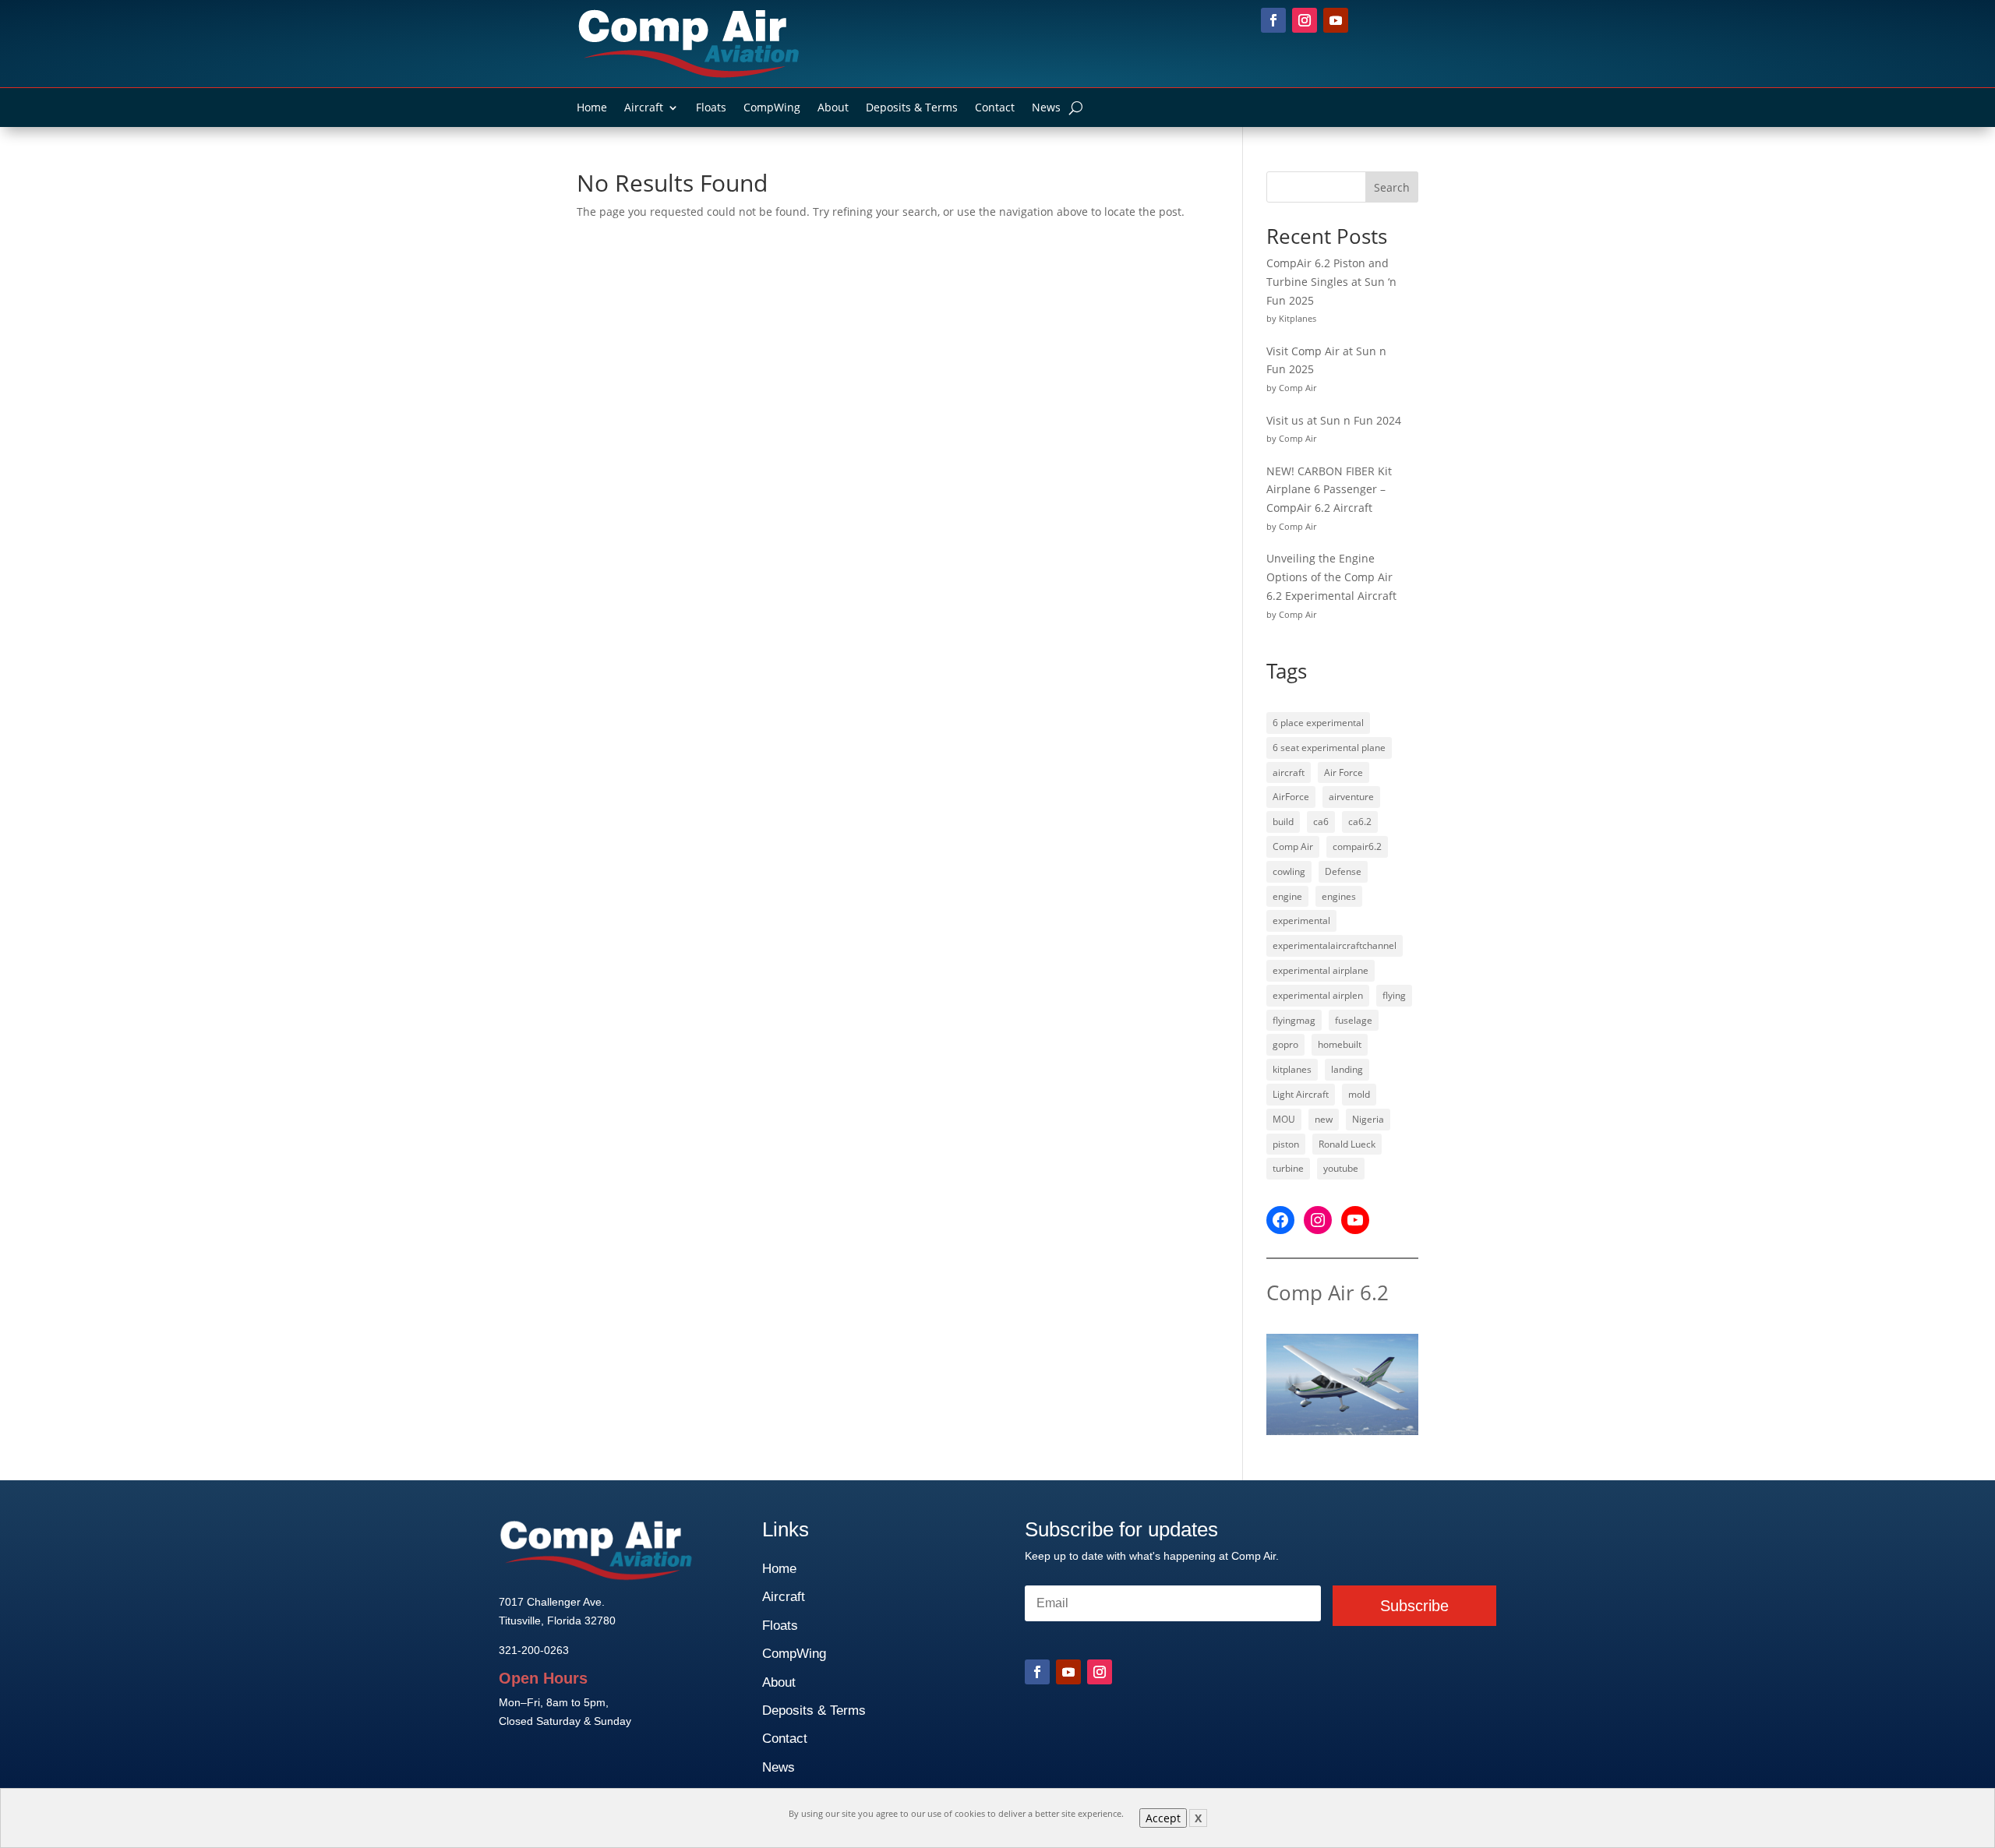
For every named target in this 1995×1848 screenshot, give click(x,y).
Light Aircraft (1301, 1094)
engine (1287, 896)
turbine (1288, 1168)
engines (1339, 896)
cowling (1289, 871)
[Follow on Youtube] (1336, 20)
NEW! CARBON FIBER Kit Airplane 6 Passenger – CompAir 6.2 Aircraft (1329, 490)
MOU (1284, 1119)
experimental (1301, 920)
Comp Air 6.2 (1328, 1293)
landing (1347, 1069)
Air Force (1344, 772)
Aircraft (644, 108)
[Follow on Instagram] (1305, 20)
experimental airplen (1318, 995)
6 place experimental (1318, 723)
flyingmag (1294, 1020)
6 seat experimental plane (1329, 748)
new (1324, 1119)
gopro (1285, 1044)
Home (592, 108)
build (1283, 822)
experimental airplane (1321, 970)
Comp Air (1293, 846)
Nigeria (1368, 1119)
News (1046, 108)
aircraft (1289, 772)
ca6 (1321, 822)
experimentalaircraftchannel (1335, 945)
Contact (995, 108)
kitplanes (1292, 1069)
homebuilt (1340, 1044)
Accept (1163, 1818)
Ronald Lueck (1347, 1144)
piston (1286, 1144)
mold (1359, 1094)
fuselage (1354, 1020)
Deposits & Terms (912, 108)
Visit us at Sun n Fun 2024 (1334, 420)
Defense (1343, 871)
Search (1392, 187)
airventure (1351, 797)
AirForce (1291, 797)
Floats (711, 108)
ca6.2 (1360, 822)
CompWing (772, 108)
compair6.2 (1357, 846)
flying (1394, 995)
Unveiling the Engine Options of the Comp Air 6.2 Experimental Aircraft (1331, 577)
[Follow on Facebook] (1273, 20)
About (833, 108)
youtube (1341, 1168)
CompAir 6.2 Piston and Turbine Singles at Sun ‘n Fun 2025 (1331, 282)
